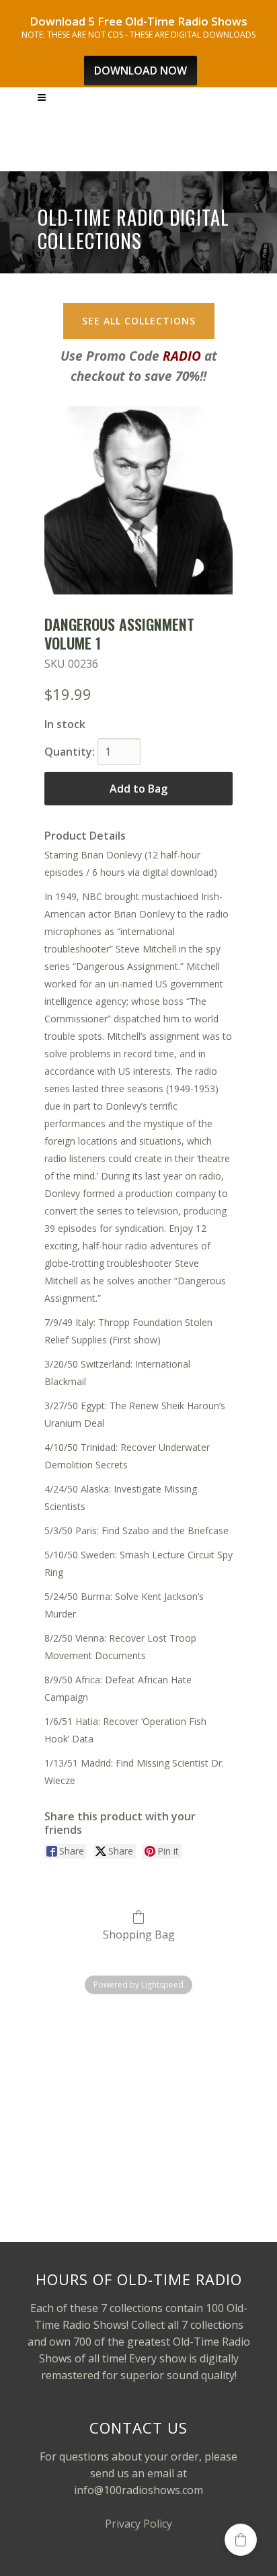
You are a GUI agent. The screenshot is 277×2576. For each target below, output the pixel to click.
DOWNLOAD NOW (141, 71)
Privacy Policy (138, 2524)
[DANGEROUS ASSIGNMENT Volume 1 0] (138, 500)
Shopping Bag (139, 1934)
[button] (241, 2540)
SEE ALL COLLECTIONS (139, 321)
